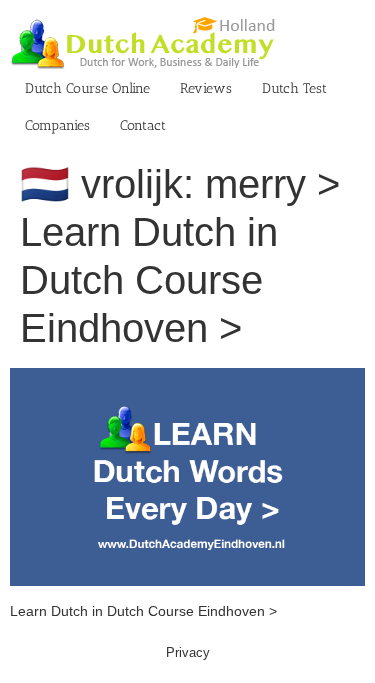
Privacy (188, 652)
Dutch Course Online (87, 88)
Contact (143, 125)
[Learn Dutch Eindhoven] (187, 378)
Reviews (206, 88)
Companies (57, 125)
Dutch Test (294, 88)
